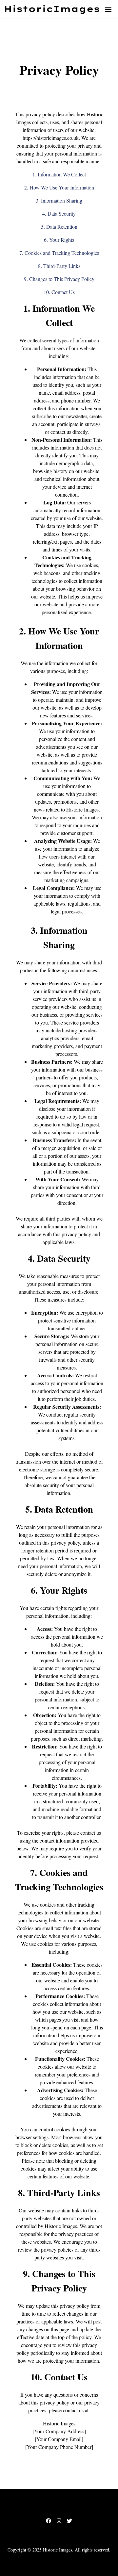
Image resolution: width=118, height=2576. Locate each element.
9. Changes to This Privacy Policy (59, 279)
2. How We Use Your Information (59, 187)
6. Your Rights (59, 240)
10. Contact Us (59, 292)
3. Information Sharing (59, 200)
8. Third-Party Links (59, 266)
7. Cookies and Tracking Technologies (59, 253)
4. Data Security (59, 213)
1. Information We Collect (59, 174)
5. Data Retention (59, 227)
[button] (108, 9)
